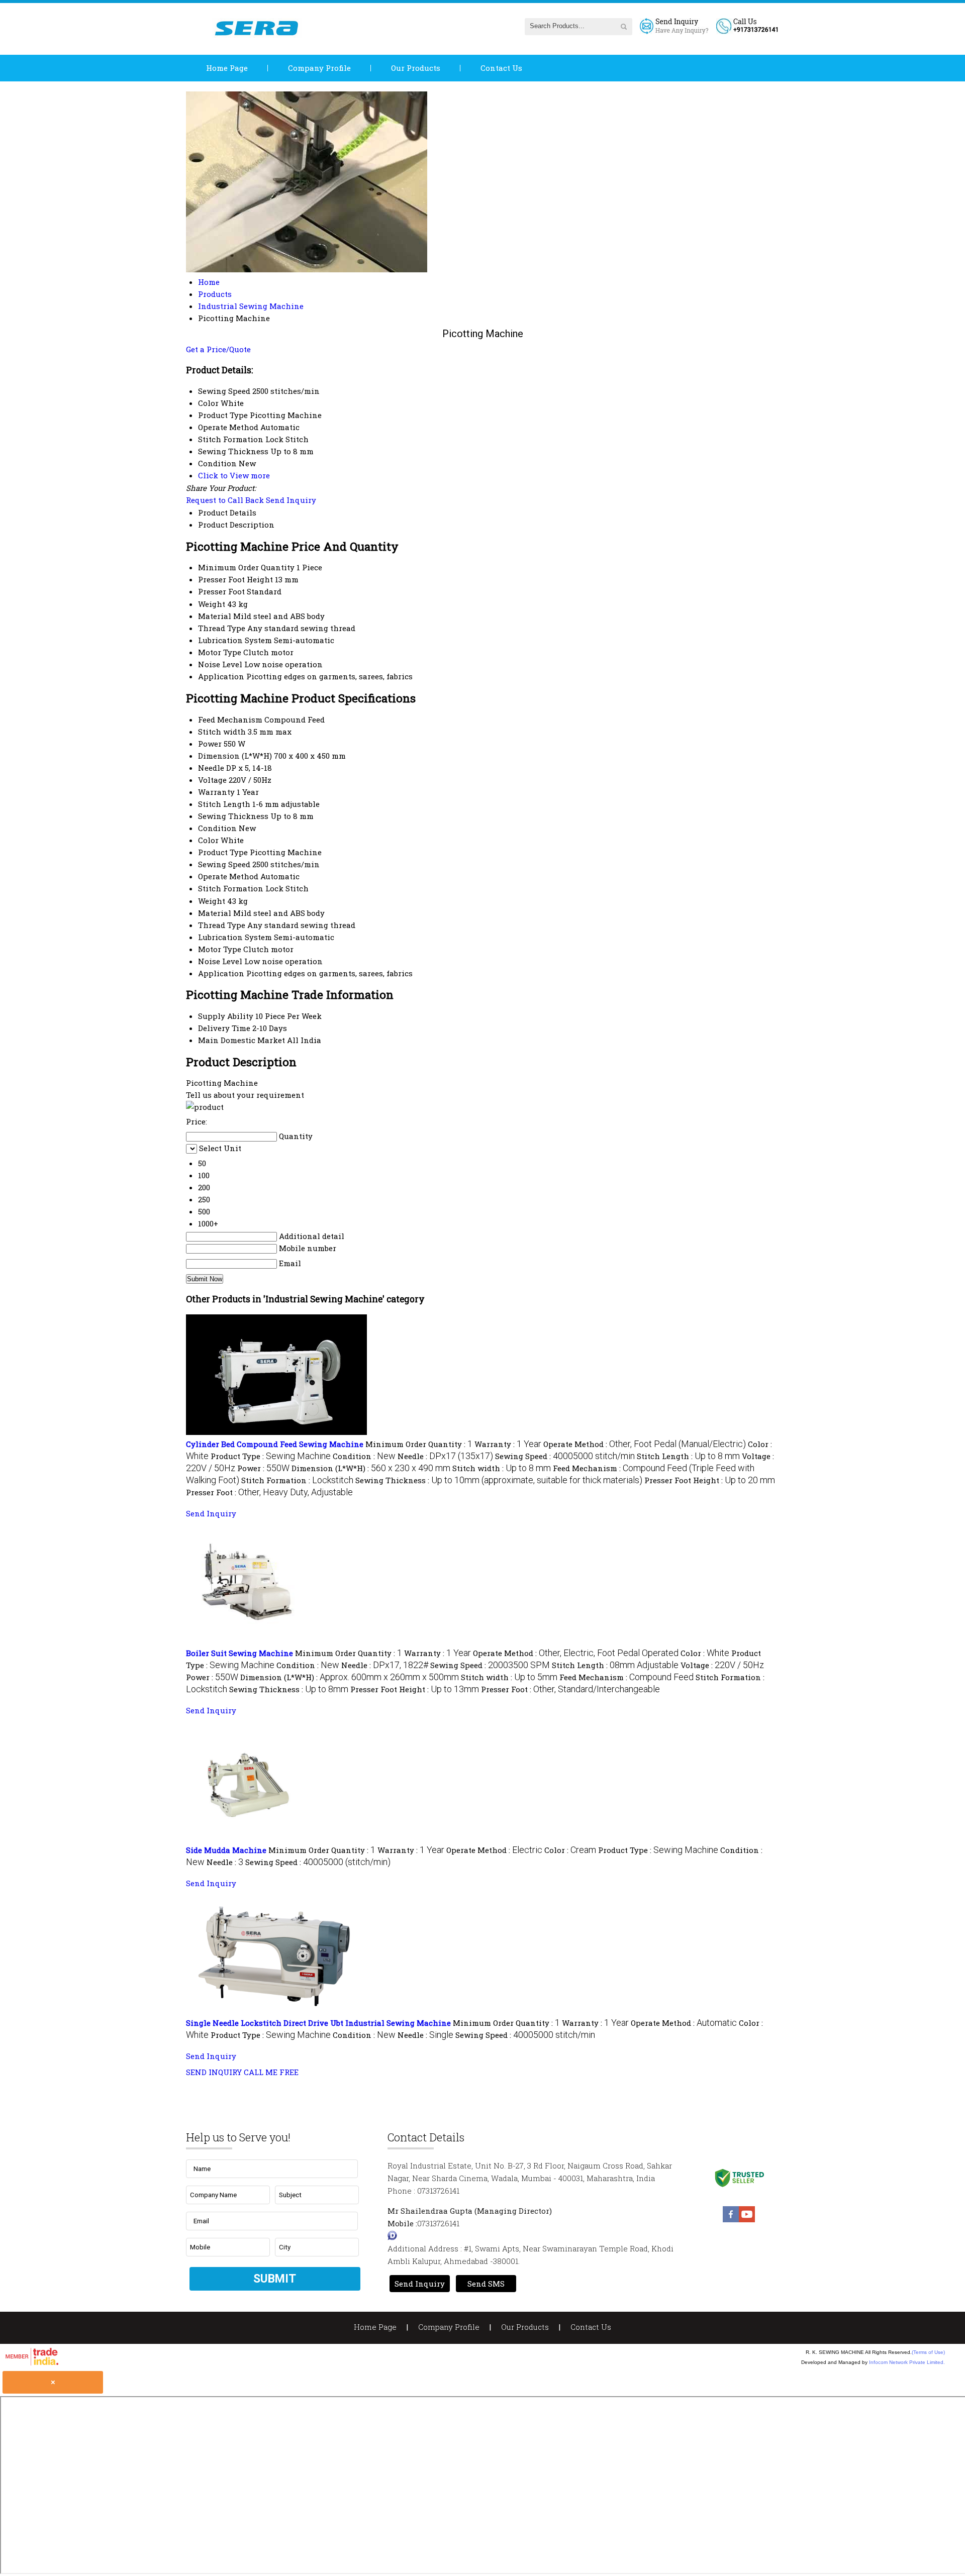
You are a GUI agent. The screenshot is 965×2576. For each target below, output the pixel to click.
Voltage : (722, 1665)
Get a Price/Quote (218, 349)
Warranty (216, 792)
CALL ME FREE (271, 2072)
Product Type (223, 852)
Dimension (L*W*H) (235, 756)
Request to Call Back (225, 500)
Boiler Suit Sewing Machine (239, 1653)
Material (215, 616)
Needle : (445, 1456)
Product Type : (271, 1456)
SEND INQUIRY (214, 2072)
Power (210, 744)
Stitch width (222, 732)
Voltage (212, 780)
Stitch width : (502, 1468)
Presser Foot (221, 591)
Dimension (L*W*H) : (371, 1468)
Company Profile (319, 68)
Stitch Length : (688, 1456)
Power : (263, 1468)
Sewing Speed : (565, 1456)
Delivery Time (224, 1028)
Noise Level (220, 664)
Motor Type (220, 652)
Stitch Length (224, 804)
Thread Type (222, 628)
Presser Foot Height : (710, 1480)
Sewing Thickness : (499, 1480)
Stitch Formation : (297, 1480)
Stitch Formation (231, 888)
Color (208, 840)
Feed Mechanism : (626, 1677)
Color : (705, 1653)
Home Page (227, 68)
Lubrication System (235, 640)
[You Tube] (747, 2219)
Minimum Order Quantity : (419, 1444)
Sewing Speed (224, 864)
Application (221, 676)
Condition (217, 828)
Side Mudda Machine (226, 1850)
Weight (212, 604)
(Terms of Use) (928, 2352)
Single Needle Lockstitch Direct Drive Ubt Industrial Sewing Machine (318, 2023)
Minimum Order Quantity (246, 567)
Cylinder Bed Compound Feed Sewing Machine (275, 1444)
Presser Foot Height (235, 579)
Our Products (416, 68)
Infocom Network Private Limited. (907, 2362)
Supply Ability (226, 1016)
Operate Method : (645, 1444)
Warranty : (508, 1444)
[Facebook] (731, 2219)
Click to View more (234, 475)
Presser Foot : (269, 1492)
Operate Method (228, 876)
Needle (211, 768)
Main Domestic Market (242, 1040)
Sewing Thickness (233, 816)
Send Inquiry (291, 500)
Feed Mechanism (230, 719)
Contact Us (501, 68)
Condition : (364, 1456)
